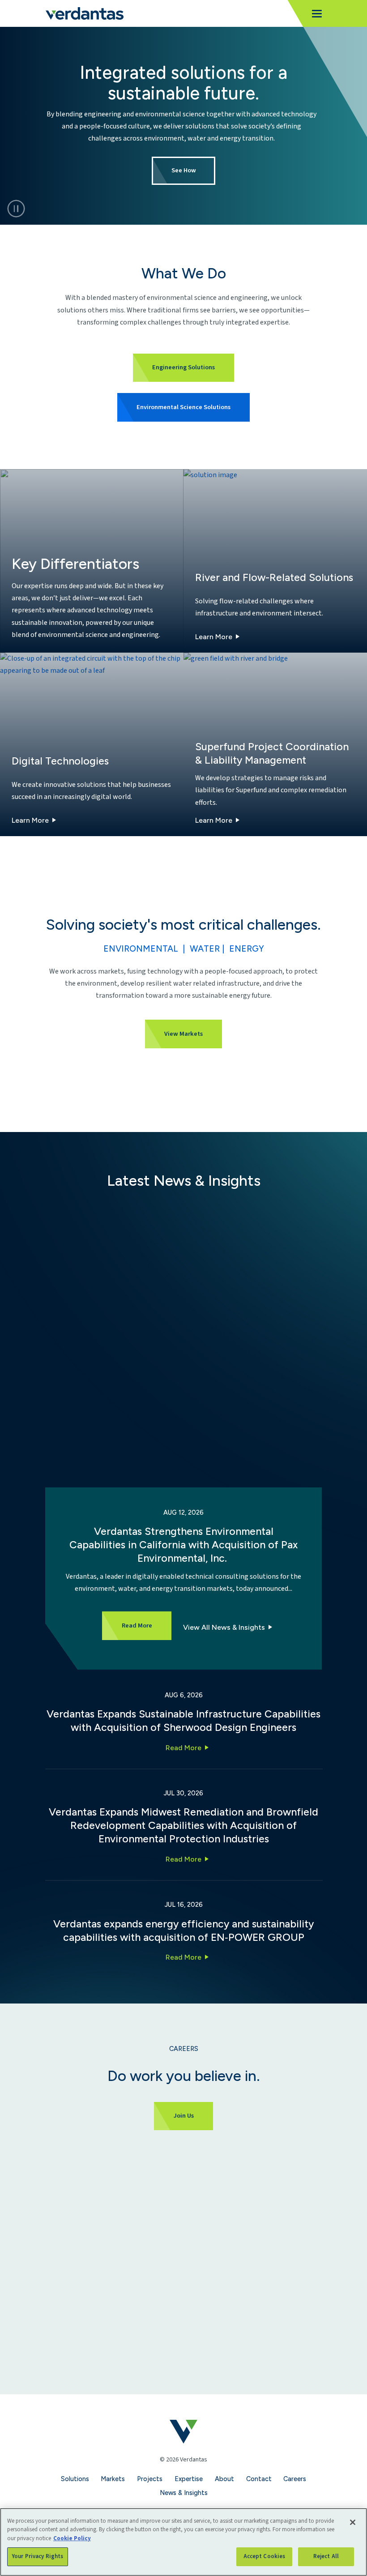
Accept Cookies (265, 2556)
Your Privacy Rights (38, 2556)
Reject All (326, 2556)
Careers (295, 2479)
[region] (183, 2542)
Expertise (189, 2479)
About (224, 2479)
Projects (150, 2479)
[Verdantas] (84, 13)
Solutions (75, 2479)
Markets (113, 2479)
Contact (259, 2479)
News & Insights (184, 2493)
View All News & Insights (224, 1627)
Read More (183, 1748)
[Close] (353, 2522)
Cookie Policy (72, 2538)
